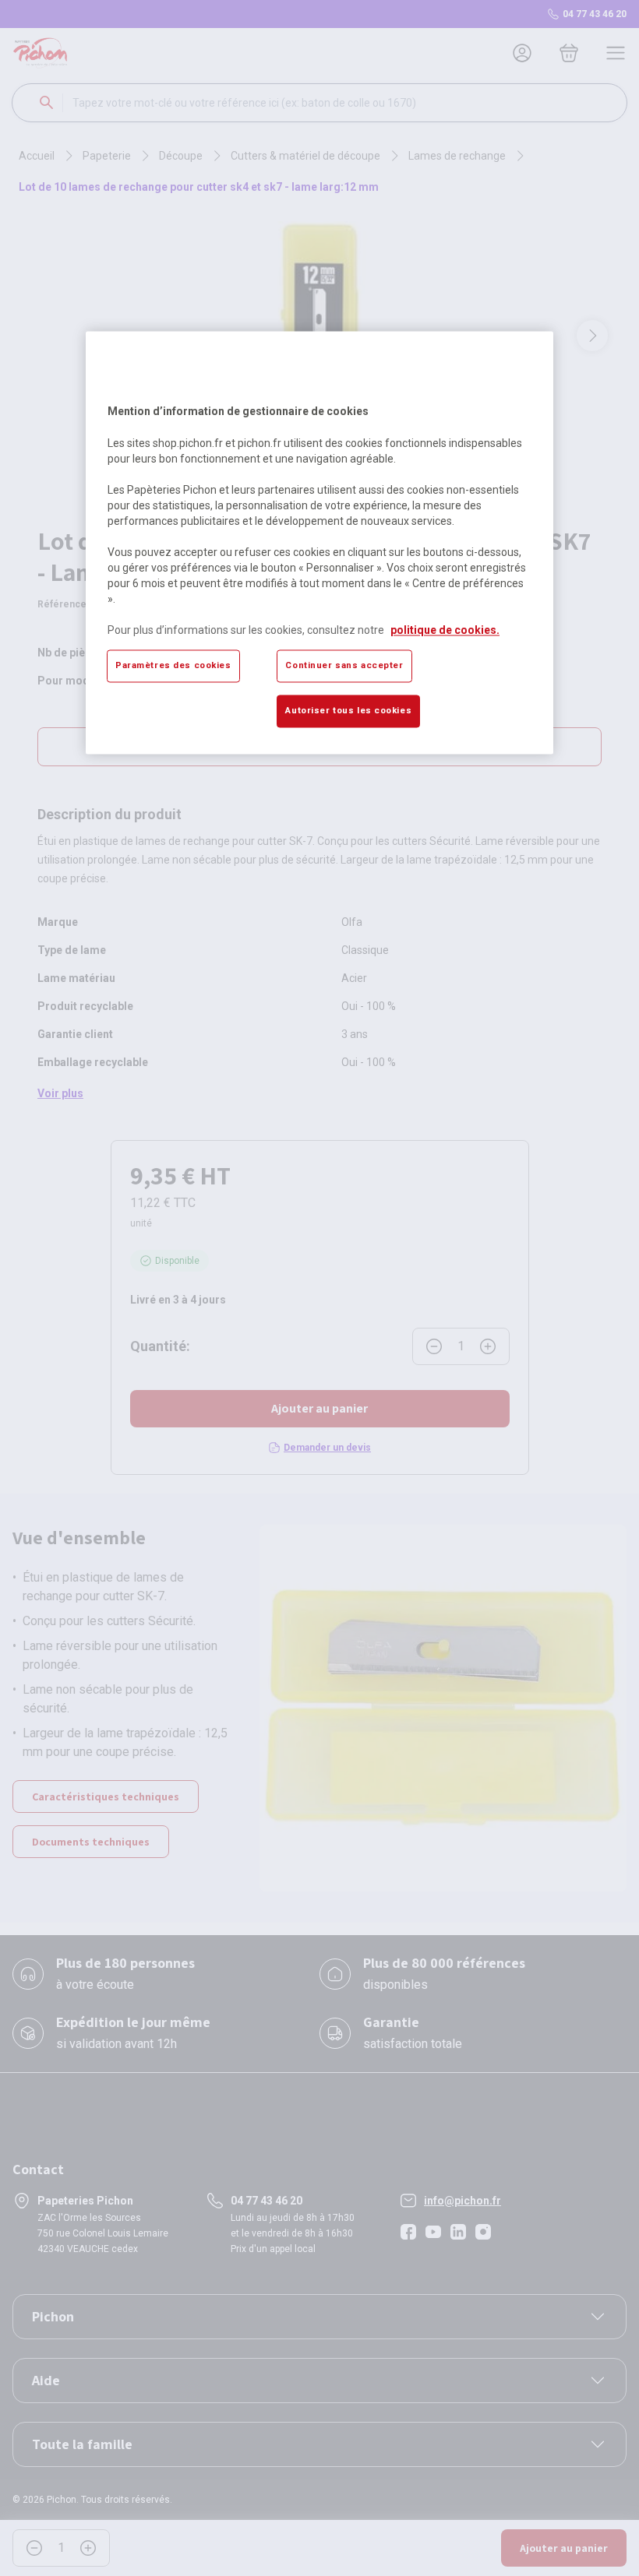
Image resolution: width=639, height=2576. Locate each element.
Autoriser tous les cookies (348, 710)
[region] (319, 543)
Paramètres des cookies (173, 665)
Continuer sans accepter (344, 665)
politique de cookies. (445, 630)
